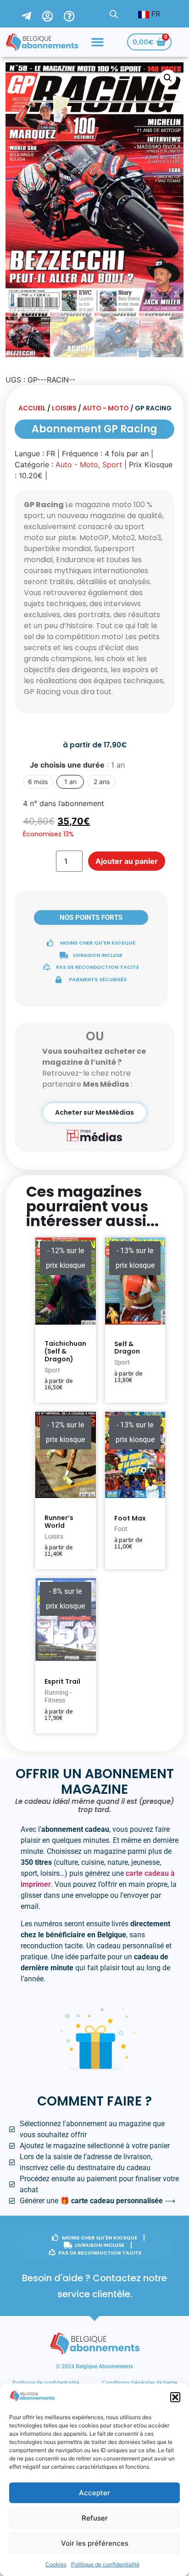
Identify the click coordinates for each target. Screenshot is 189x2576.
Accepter (94, 2493)
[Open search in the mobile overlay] (114, 14)
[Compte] (53, 14)
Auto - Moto (106, 408)
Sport (112, 464)
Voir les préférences (95, 2543)
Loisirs (64, 408)
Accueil (32, 408)
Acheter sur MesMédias (94, 1112)
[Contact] (32, 14)
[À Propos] (75, 14)
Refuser (95, 2518)
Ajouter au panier (127, 861)
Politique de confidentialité (105, 2564)
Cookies (56, 2564)
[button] (175, 2397)
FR (155, 14)
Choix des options (127, 1398)
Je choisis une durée (77, 765)
